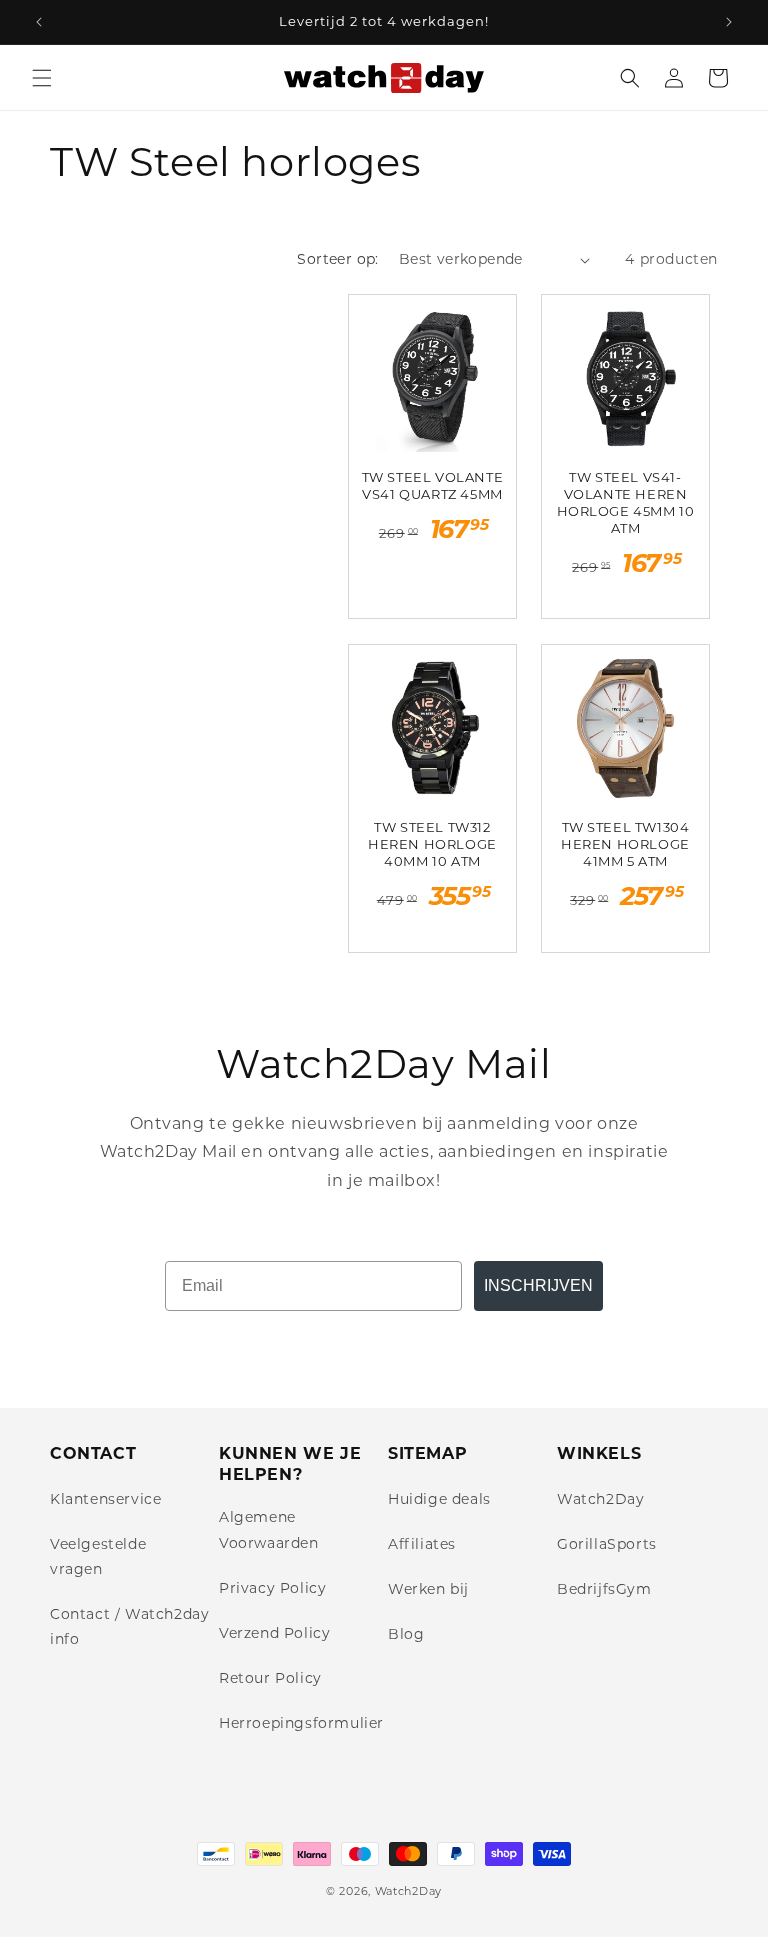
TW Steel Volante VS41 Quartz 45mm (433, 485)
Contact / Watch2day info (129, 1626)
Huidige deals (439, 1499)
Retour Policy (270, 1678)
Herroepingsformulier (301, 1723)
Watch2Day (600, 1499)
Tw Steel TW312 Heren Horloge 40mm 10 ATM (432, 844)
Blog (406, 1634)
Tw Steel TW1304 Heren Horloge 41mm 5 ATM (625, 844)
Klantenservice (105, 1499)
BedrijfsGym (604, 1589)
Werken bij (428, 1589)
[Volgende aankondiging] (729, 22)
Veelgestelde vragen (98, 1556)
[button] (42, 78)
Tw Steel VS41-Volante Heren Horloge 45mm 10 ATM (626, 502)
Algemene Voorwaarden (269, 1529)
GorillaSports (607, 1544)
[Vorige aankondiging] (39, 22)
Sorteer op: (337, 259)
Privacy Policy (272, 1588)
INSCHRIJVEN (538, 1285)
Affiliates (422, 1544)
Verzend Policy (274, 1633)
